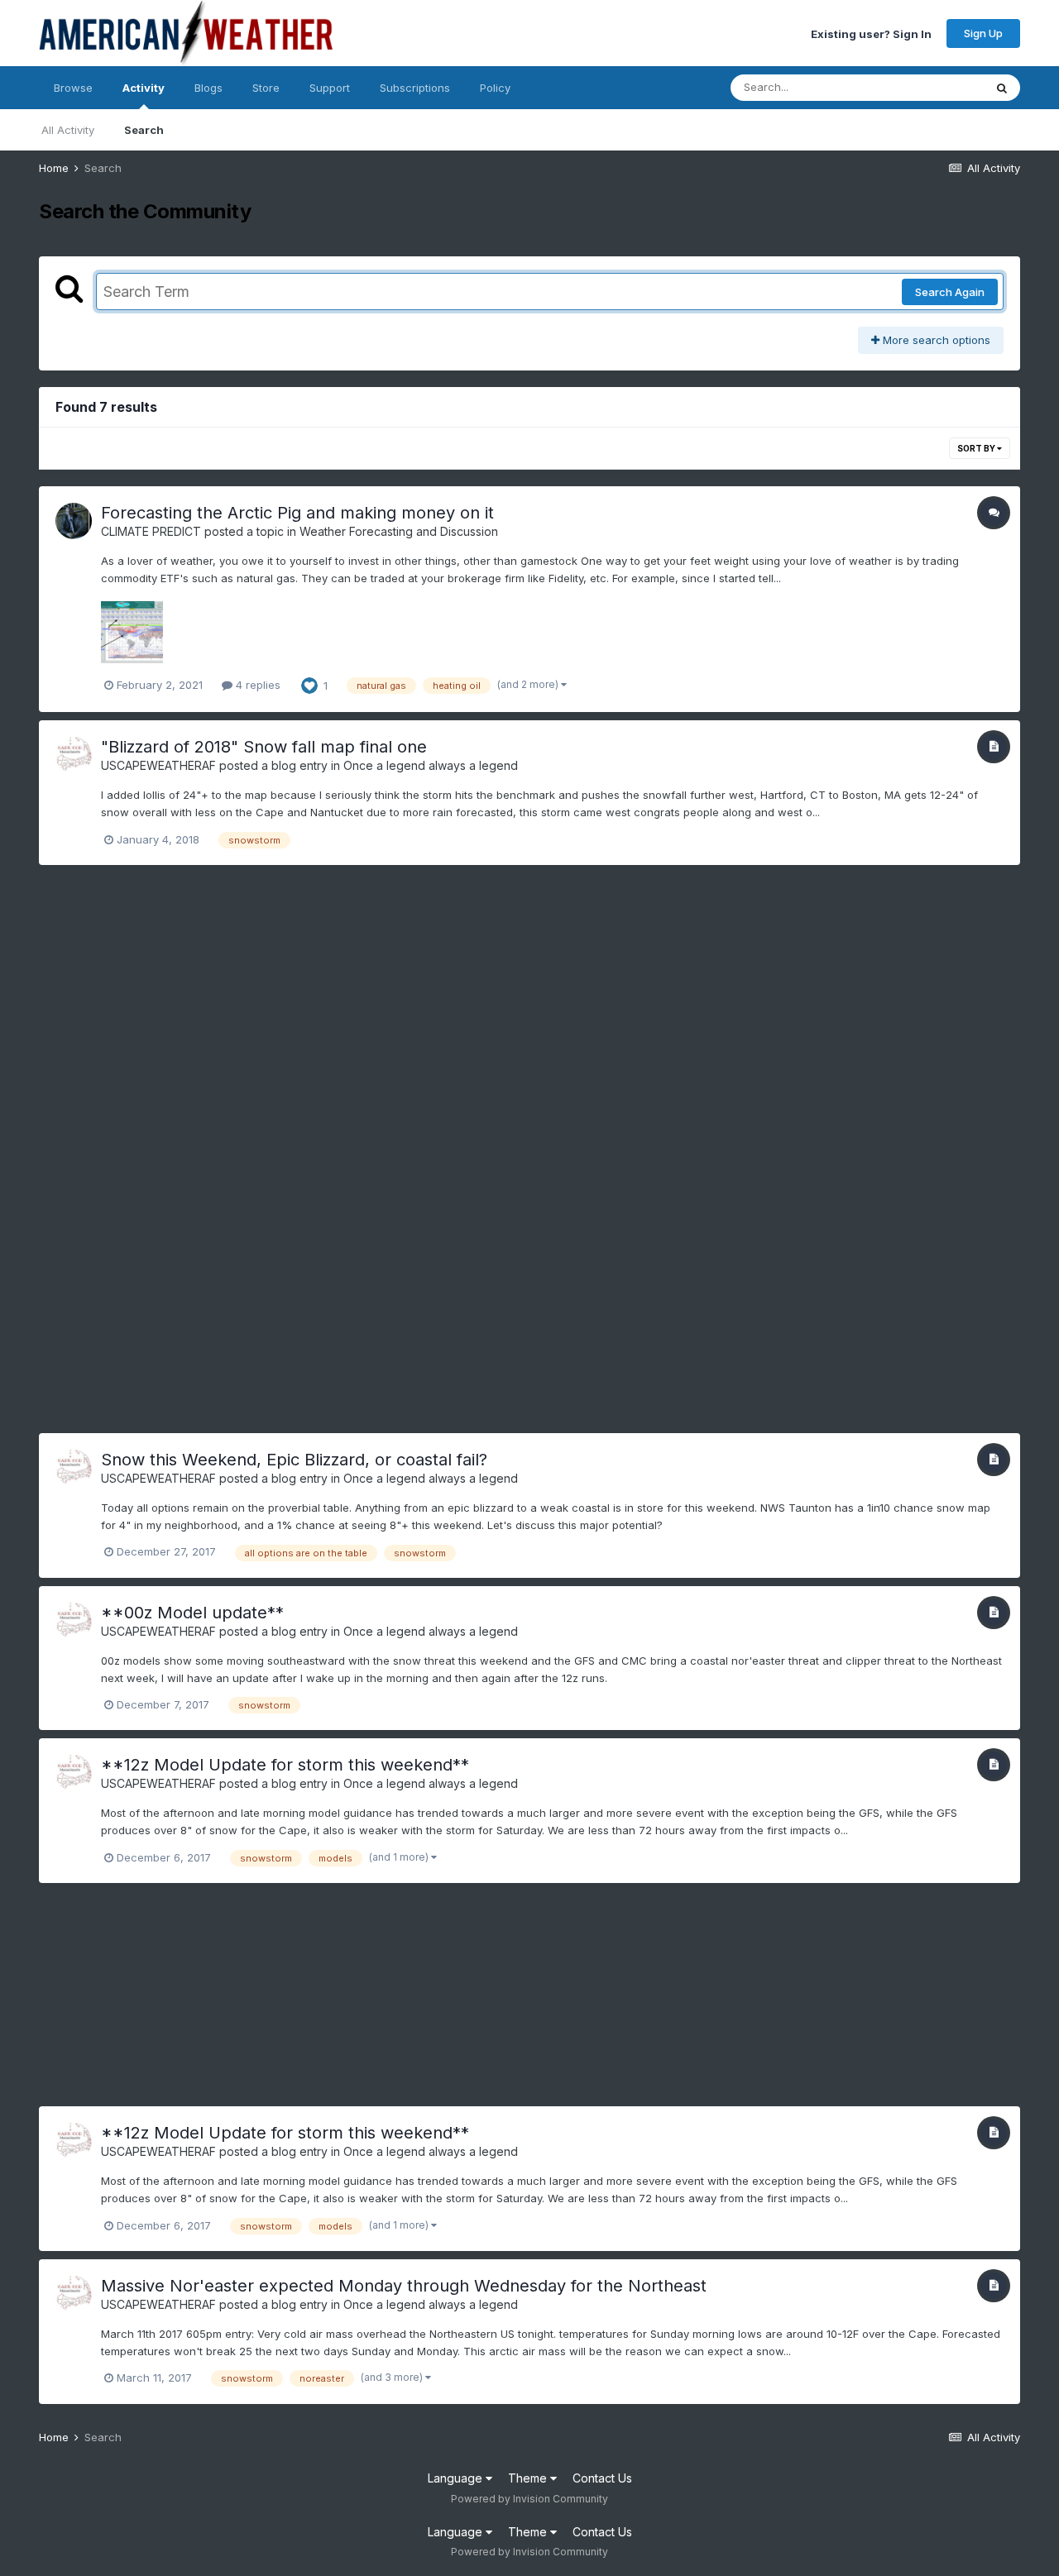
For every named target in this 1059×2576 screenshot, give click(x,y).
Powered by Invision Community (529, 2499)
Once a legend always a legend (431, 765)
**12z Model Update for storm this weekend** (285, 1765)
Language (457, 2478)
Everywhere (932, 87)
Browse (73, 88)
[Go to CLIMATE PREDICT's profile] (74, 521)
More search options (935, 340)
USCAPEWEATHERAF (158, 765)
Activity (144, 88)
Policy (495, 88)
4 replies (256, 685)
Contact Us (602, 2478)
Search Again (950, 292)
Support (330, 88)
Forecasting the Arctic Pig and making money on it (297, 513)
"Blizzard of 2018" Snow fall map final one (264, 747)
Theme (529, 2478)
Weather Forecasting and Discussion (399, 531)
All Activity (68, 130)
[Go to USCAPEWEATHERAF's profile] (74, 755)
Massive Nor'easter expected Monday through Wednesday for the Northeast (404, 2286)
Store (266, 88)
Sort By (977, 448)
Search (144, 130)
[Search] (1002, 88)
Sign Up (983, 33)
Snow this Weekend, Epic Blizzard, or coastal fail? (294, 1460)
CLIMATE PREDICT (151, 531)
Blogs (208, 88)
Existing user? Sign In (871, 33)
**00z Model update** (192, 1613)
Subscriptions (415, 88)
